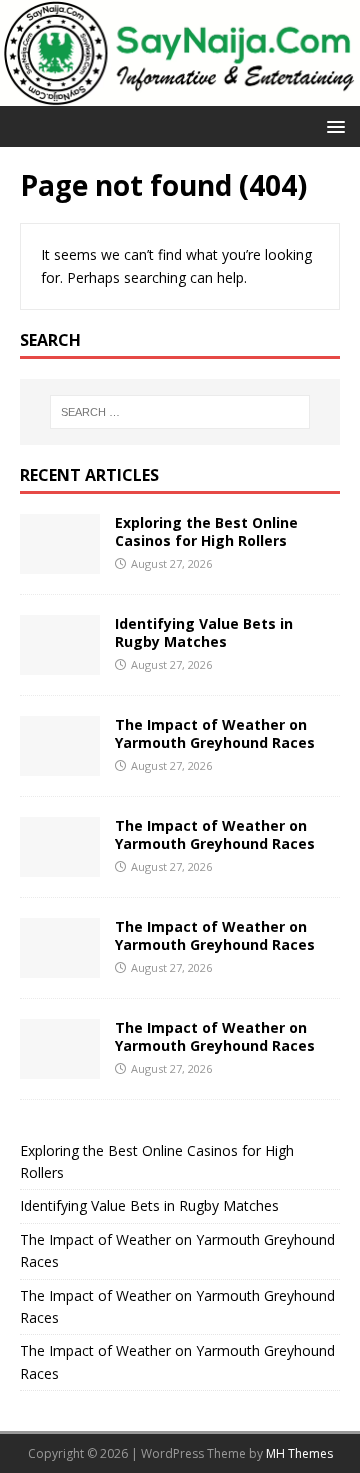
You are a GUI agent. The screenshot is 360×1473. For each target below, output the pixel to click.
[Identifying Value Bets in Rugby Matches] (60, 662)
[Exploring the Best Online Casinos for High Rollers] (60, 561)
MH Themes (299, 1453)
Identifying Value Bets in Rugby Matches (204, 632)
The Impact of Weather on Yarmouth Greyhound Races (215, 733)
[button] (332, 125)
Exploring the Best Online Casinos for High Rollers (206, 531)
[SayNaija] (180, 94)
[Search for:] (180, 412)
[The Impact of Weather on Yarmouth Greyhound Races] (60, 763)
